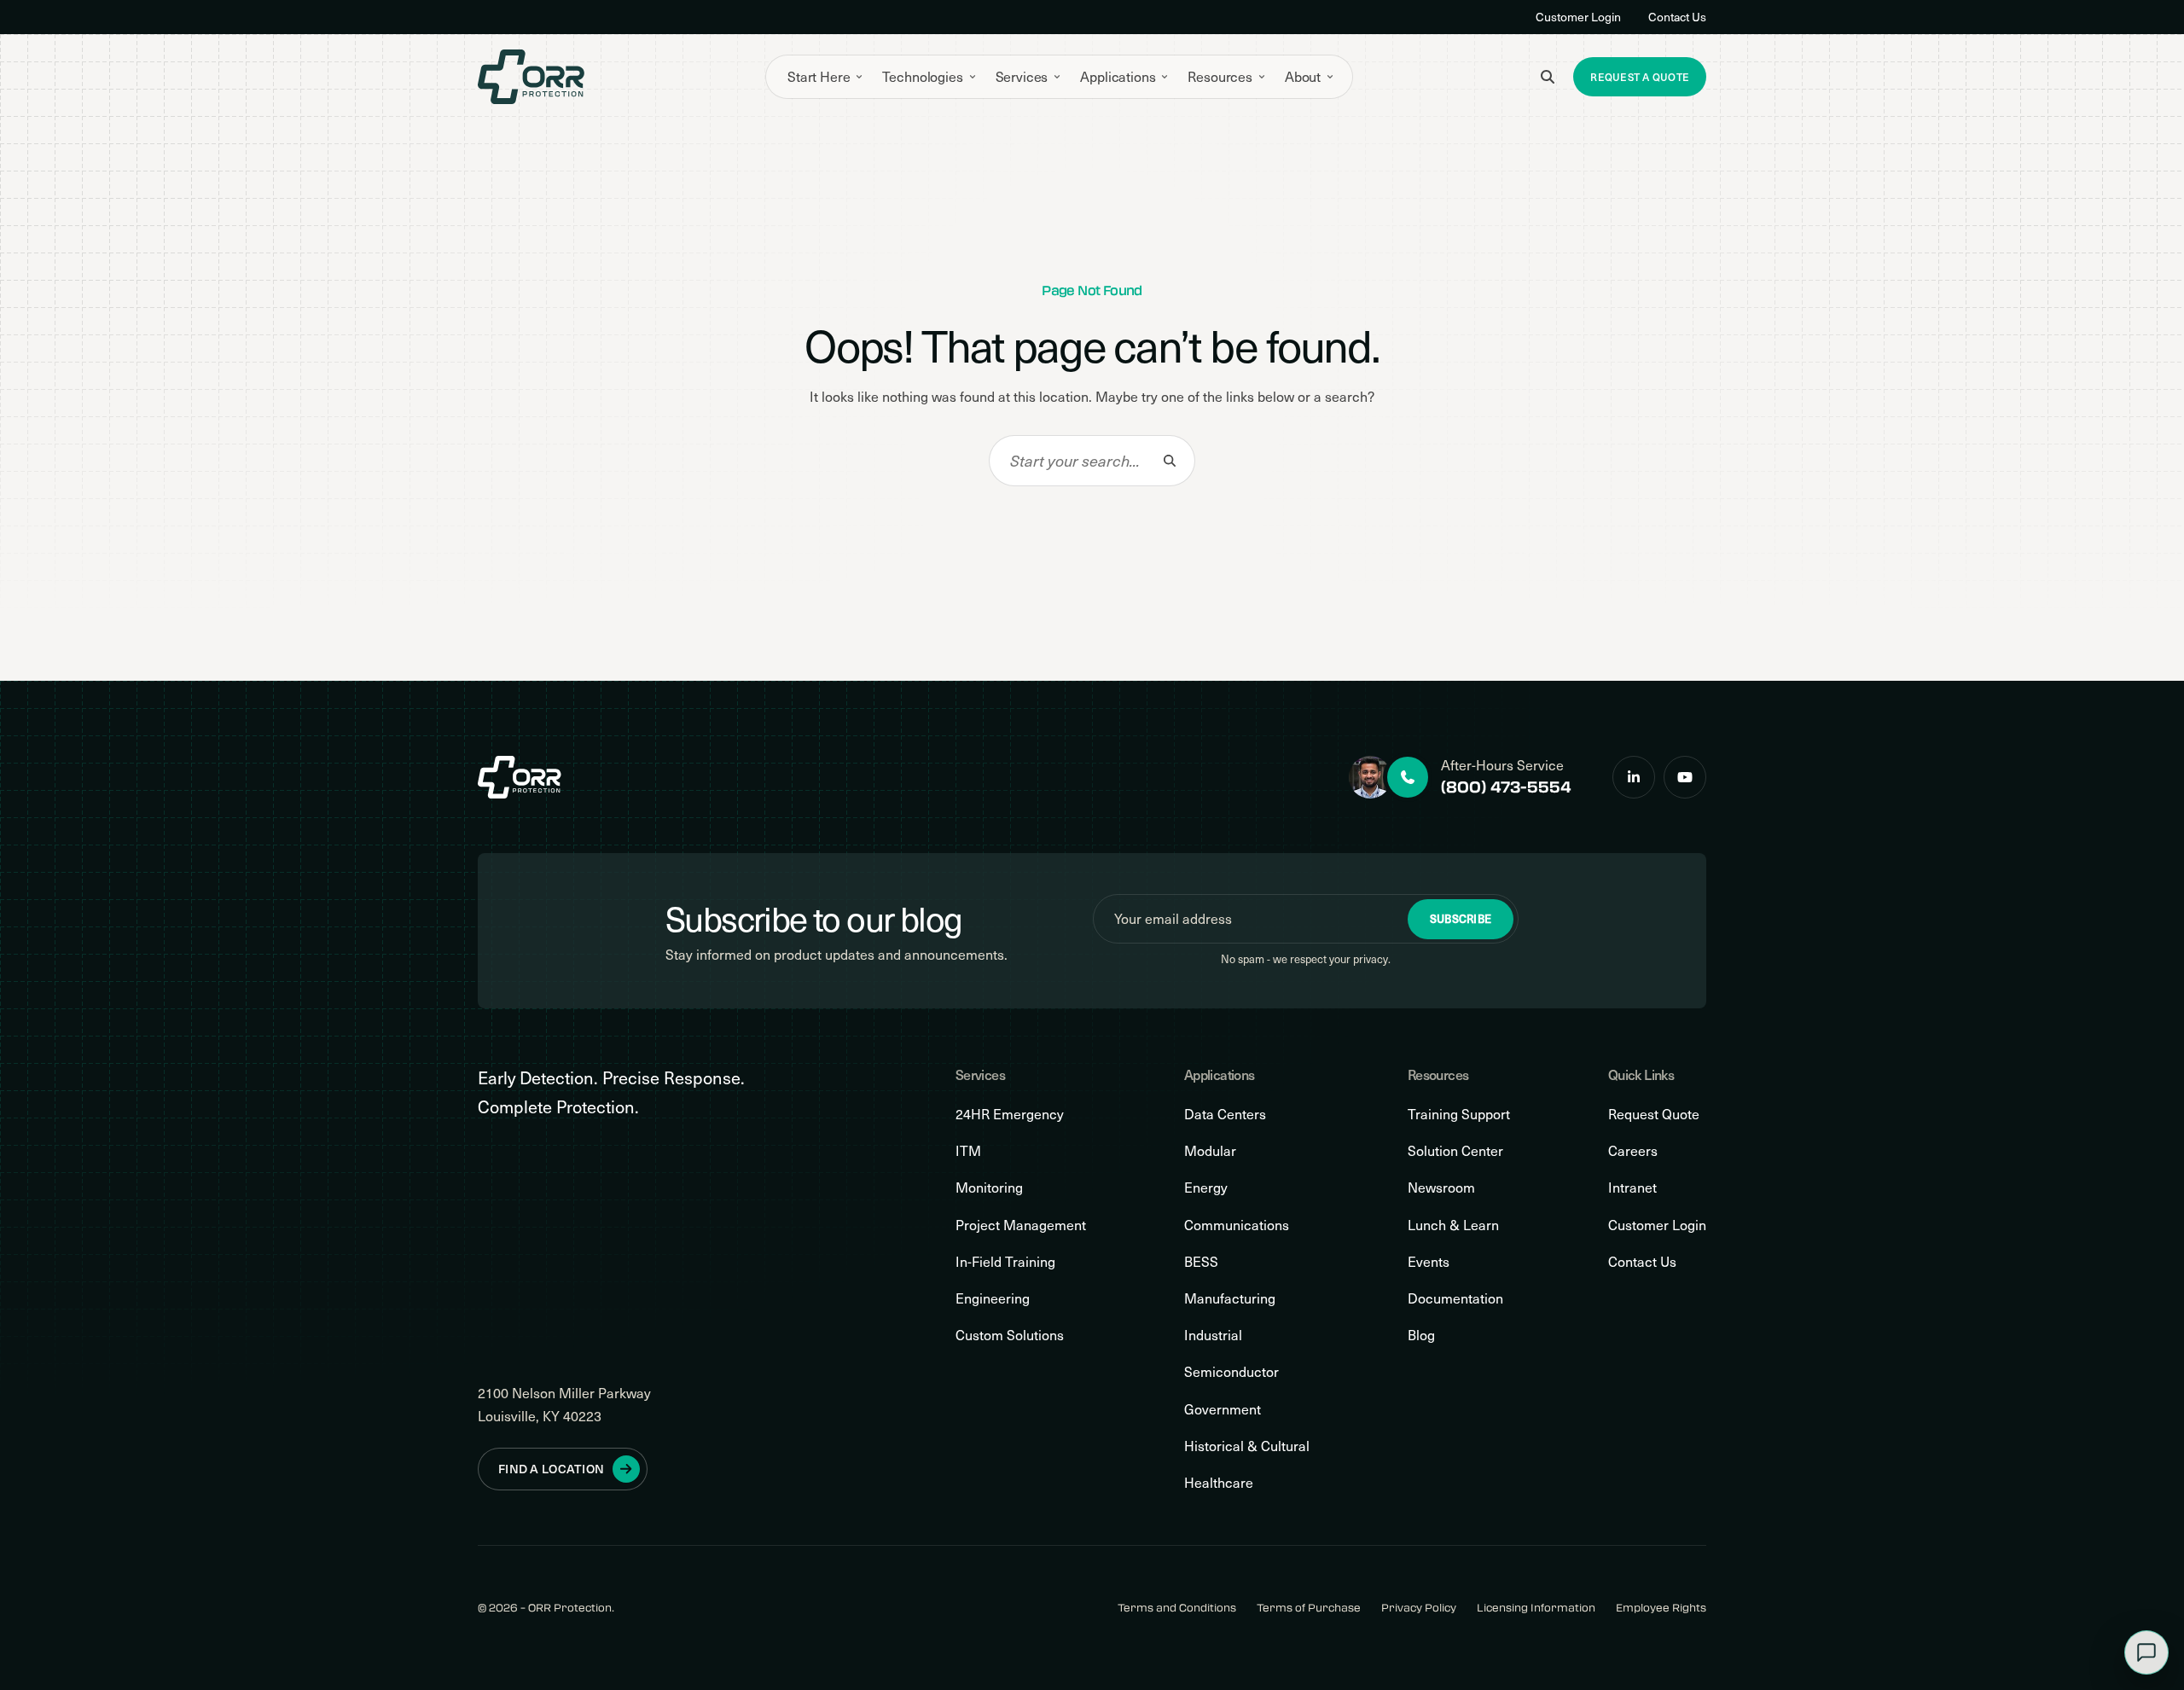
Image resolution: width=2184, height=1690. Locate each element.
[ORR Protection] (531, 77)
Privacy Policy (1419, 1608)
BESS (1201, 1261)
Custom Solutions (1010, 1335)
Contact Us (1677, 17)
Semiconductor (1231, 1371)
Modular (1210, 1150)
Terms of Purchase (1309, 1608)
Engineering (993, 1298)
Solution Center (1455, 1150)
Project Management (1021, 1225)
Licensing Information (1536, 1608)
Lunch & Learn (1453, 1225)
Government (1223, 1409)
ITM (968, 1150)
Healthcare (1219, 1482)
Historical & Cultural (1247, 1446)
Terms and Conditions (1177, 1608)
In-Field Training (1005, 1261)
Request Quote (1654, 1114)
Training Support (1459, 1114)
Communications (1237, 1225)
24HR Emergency (1010, 1114)
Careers (1633, 1150)
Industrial (1213, 1335)
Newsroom (1441, 1187)
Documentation (1455, 1298)
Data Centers (1225, 1114)
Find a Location (551, 1469)
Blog (1421, 1335)
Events (1429, 1261)
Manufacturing (1230, 1298)
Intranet (1632, 1187)
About (1303, 76)
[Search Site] (1548, 77)
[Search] (1170, 461)
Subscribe (1461, 919)
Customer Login (1578, 17)
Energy (1206, 1187)
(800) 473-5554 (1506, 787)
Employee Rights (1661, 1608)
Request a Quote (1640, 77)
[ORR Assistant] (2146, 1652)
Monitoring (989, 1187)
